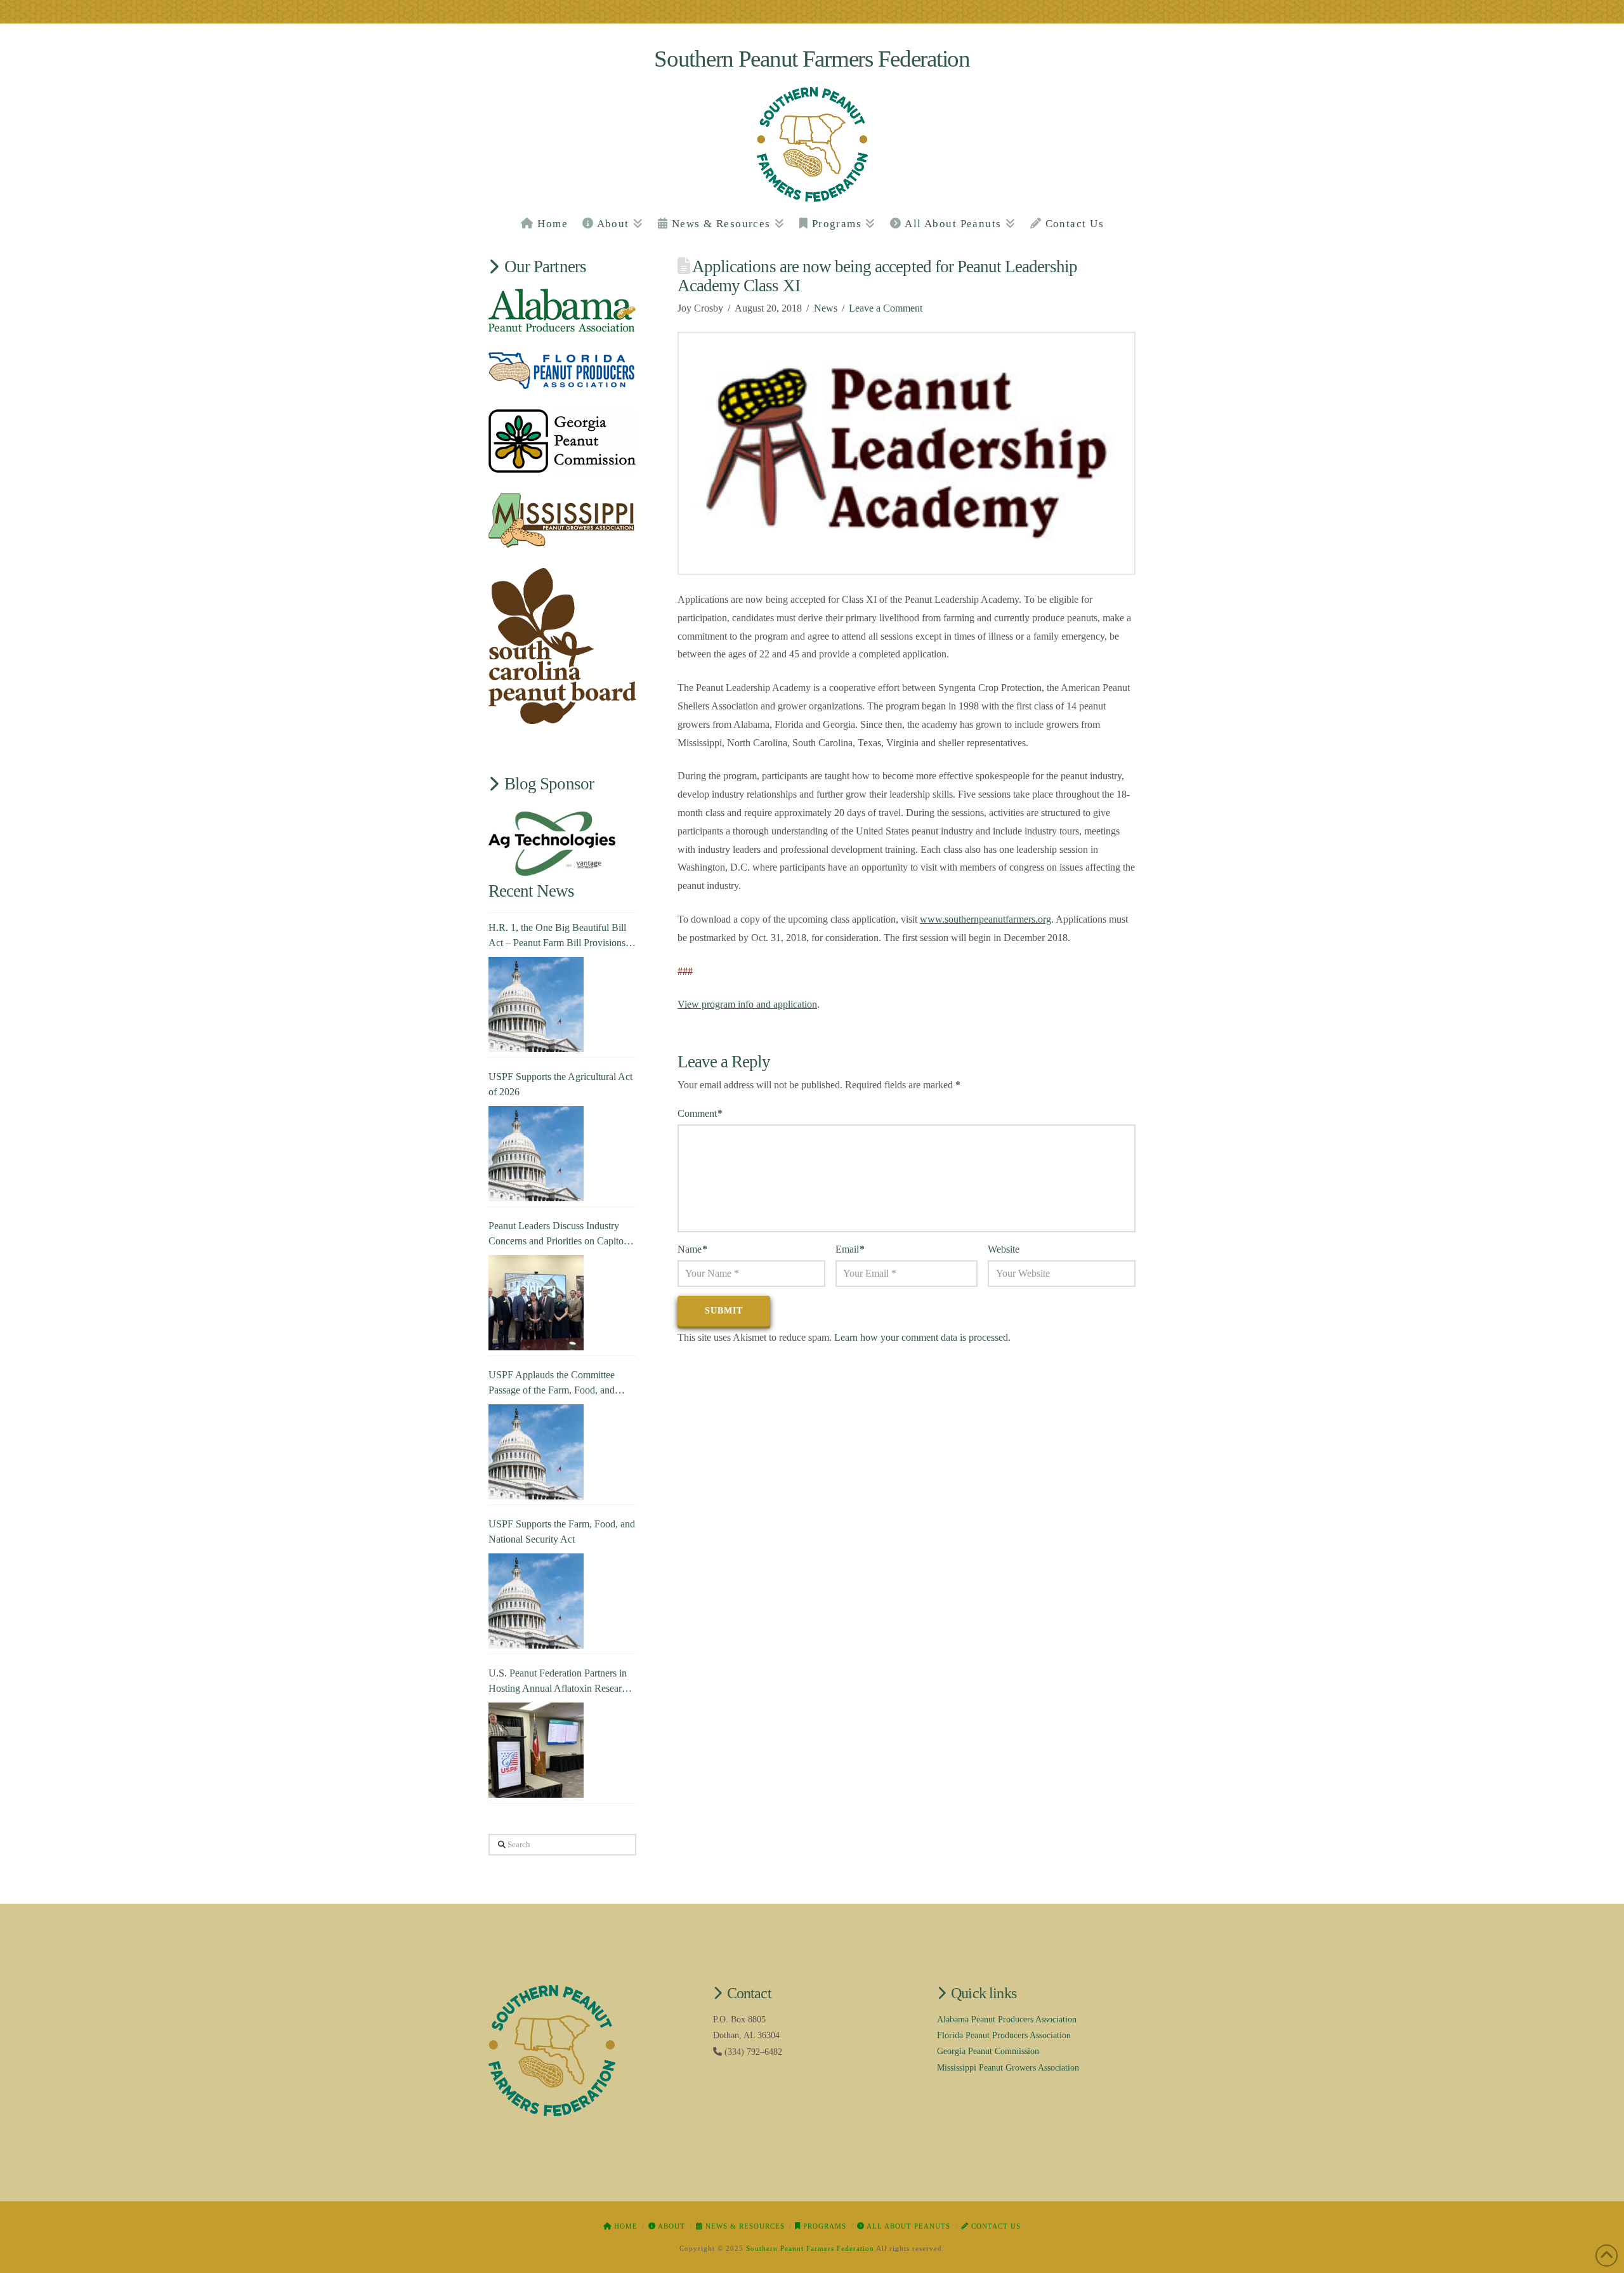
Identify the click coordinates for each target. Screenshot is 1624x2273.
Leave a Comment (886, 308)
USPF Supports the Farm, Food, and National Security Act (562, 1532)
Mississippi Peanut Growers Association (1008, 2068)
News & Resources (744, 2226)
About (671, 2226)
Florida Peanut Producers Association (1004, 2035)
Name (692, 1249)
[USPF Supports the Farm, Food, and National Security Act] (536, 1601)
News (826, 308)
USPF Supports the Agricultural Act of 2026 (560, 1084)
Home (625, 2226)
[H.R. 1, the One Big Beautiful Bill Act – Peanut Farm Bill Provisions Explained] (536, 1005)
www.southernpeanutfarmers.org (986, 919)
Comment (700, 1113)
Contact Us (995, 2226)
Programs (823, 2226)
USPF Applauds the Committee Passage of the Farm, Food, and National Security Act (552, 1384)
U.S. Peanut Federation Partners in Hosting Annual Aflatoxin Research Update (560, 1682)
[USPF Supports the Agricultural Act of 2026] (536, 1154)
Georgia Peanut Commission (988, 2051)
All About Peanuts (907, 2226)
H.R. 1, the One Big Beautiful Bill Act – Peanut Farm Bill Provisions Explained (557, 936)
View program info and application (747, 1004)
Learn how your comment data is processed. (922, 1337)
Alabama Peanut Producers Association (1007, 2019)
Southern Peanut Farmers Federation (812, 59)
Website (1004, 1249)
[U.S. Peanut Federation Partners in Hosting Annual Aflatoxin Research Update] (536, 1750)
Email (850, 1249)
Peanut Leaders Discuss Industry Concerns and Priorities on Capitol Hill (557, 1235)
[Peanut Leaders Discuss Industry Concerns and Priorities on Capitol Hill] (536, 1303)
